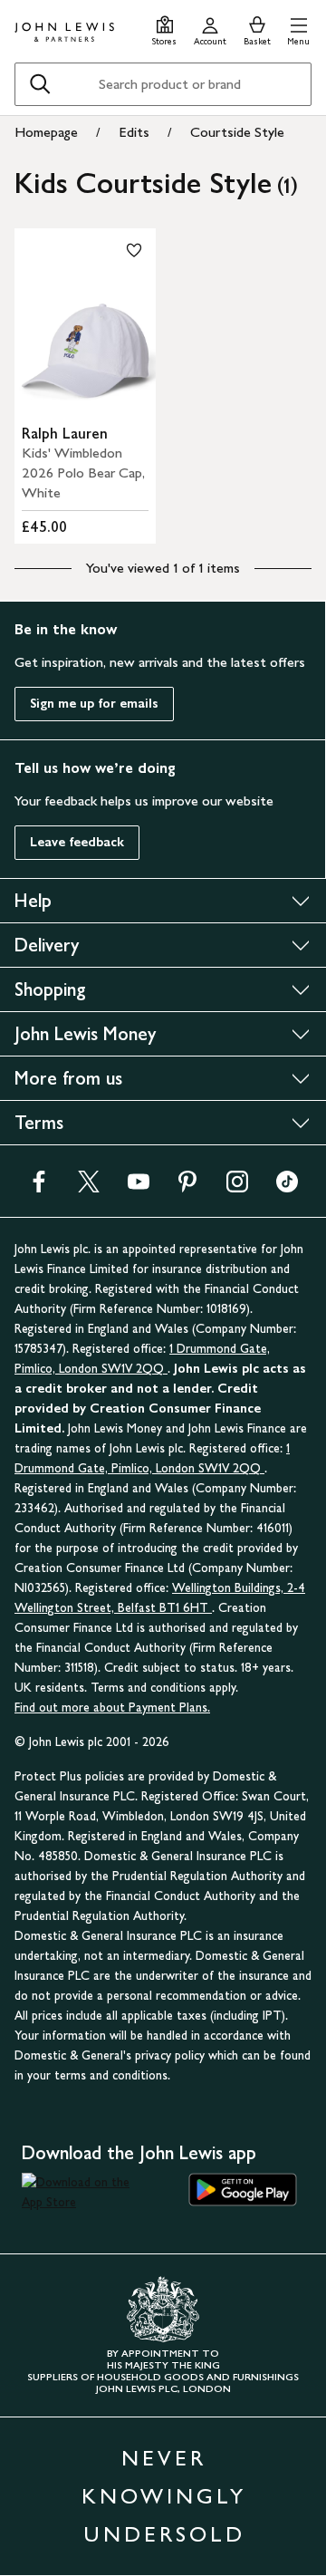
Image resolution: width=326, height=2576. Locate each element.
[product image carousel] (85, 323)
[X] (89, 1187)
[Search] (40, 84)
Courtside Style (237, 132)
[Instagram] (237, 1187)
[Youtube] (139, 1187)
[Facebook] (39, 1187)
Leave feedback (77, 842)
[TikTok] (287, 1187)
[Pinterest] (187, 1187)
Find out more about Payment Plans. (112, 1708)
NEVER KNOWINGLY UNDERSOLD (164, 2496)
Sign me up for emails (94, 704)
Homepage (46, 132)
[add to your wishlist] (134, 250)
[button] (298, 29)
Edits (134, 132)
